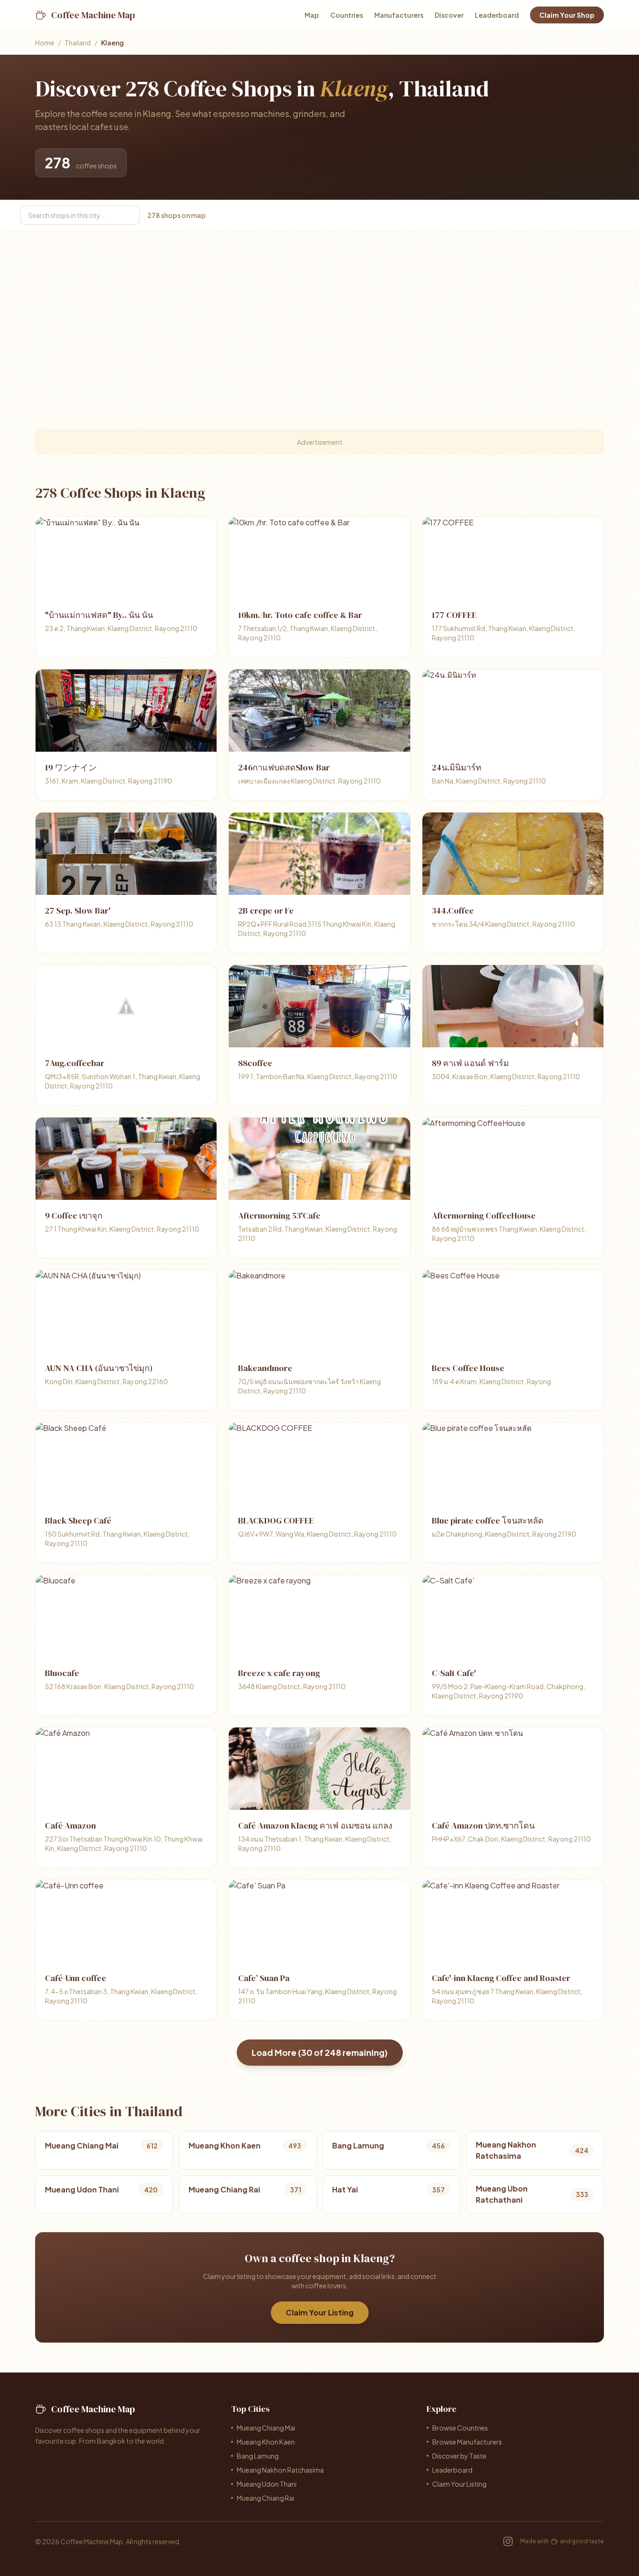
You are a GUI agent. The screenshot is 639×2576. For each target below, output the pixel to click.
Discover (449, 15)
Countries (347, 15)
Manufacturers (399, 15)
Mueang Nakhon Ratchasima (280, 2470)
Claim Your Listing (320, 2312)
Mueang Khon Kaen (266, 2442)
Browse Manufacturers (467, 2442)
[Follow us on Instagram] (508, 2541)
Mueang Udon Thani (267, 2484)
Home (45, 43)
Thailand (78, 43)
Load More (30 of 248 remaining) (320, 2052)
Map (312, 15)
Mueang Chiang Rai (265, 2498)
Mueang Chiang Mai (266, 2428)
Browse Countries (460, 2428)
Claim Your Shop (567, 15)
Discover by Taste (459, 2456)
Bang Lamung (258, 2456)
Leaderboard (497, 15)
